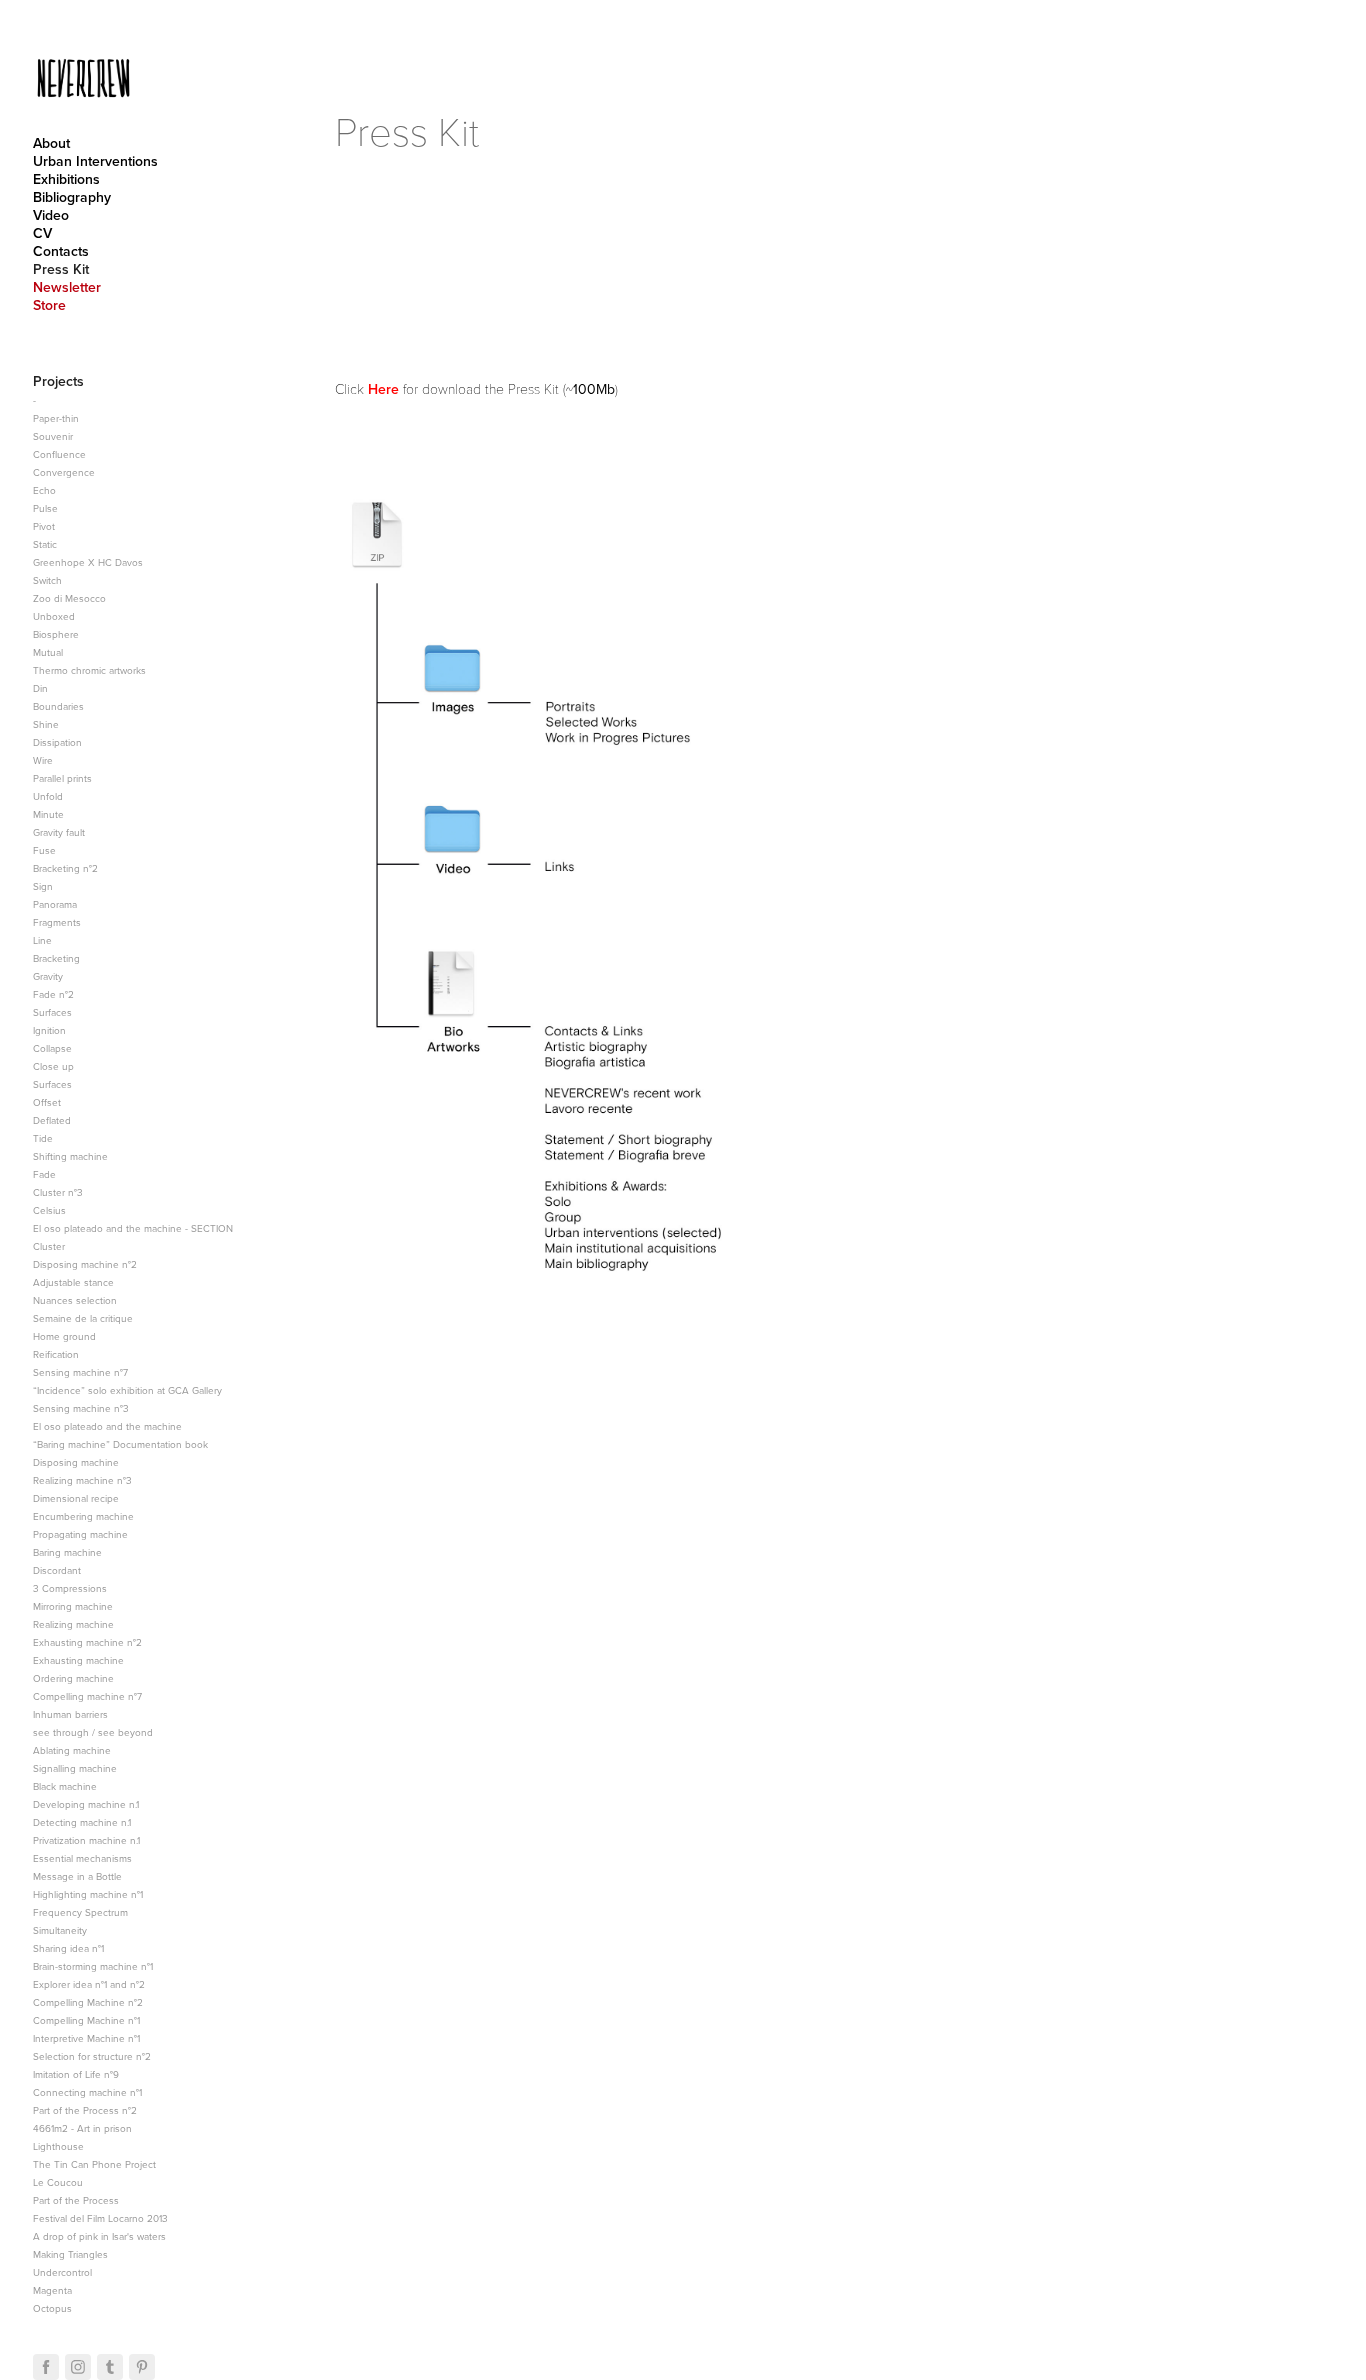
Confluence (59, 454)
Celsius (49, 1210)
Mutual (48, 652)
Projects (58, 381)
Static (45, 544)
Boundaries (58, 706)
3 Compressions (70, 1588)
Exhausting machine (78, 1660)
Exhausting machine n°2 (87, 1642)
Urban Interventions (95, 161)
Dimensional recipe (76, 1498)
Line (42, 940)
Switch (47, 580)
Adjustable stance (73, 1282)
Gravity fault (59, 832)
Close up (53, 1066)
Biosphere (56, 634)
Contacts (61, 251)
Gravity (48, 976)
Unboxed (54, 616)
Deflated (52, 1120)
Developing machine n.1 (86, 1804)
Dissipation (57, 742)
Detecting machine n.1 (82, 1822)
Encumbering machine (83, 1516)
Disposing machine (76, 1462)
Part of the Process (76, 2200)
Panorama (55, 904)
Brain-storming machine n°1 (93, 1966)
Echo (44, 490)
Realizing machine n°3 (82, 1480)
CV (42, 233)
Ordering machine (73, 1678)
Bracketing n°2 (65, 868)
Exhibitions (66, 179)
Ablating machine (72, 1750)
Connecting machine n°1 (87, 2092)
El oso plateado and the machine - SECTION (133, 1228)
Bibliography (72, 197)
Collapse (52, 1048)
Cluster (49, 1246)
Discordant (57, 1570)
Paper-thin (56, 418)
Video (51, 215)
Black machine (65, 1786)
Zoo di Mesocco (69, 598)
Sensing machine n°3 (81, 1408)
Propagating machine (80, 1534)
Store (49, 305)
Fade (44, 1174)
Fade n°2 (53, 994)
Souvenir (53, 436)
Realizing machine (73, 1624)
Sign (43, 886)
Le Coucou (58, 2182)
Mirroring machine (73, 1606)
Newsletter (67, 287)
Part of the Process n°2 (85, 2110)
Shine (46, 724)
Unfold (48, 796)
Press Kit (61, 269)
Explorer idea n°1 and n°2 (89, 1984)
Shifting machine (70, 1156)
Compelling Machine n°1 (86, 2020)
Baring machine (67, 1552)
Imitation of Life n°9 (76, 2074)
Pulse (45, 508)
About (51, 143)
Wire (43, 760)
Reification (56, 1354)
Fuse (44, 850)
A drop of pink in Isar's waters (99, 2236)
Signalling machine (75, 1768)
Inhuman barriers (70, 1714)
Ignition (49, 1030)
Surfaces (52, 1012)
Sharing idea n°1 (68, 1948)
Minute (48, 814)
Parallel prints (62, 778)
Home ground (64, 1336)
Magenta (52, 2290)
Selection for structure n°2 (92, 2056)
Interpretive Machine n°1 (86, 2038)
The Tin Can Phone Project (94, 2164)
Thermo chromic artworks (89, 670)
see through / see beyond (93, 1732)
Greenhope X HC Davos (88, 562)
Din (40, 688)
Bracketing (56, 958)
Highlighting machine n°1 (88, 1894)
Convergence (64, 472)
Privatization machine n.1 (86, 1840)
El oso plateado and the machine (107, 1426)
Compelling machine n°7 (87, 1696)
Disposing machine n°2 (85, 1264)
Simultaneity (60, 1930)
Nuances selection (75, 1300)
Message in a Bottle (77, 1876)
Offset (47, 1102)
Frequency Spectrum (80, 1912)
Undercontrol (62, 2272)
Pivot (44, 526)
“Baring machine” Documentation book (120, 1444)
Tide (43, 1138)
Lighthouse (58, 2146)
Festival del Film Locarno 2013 (100, 2218)
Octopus (52, 2308)
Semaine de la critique (83, 1318)
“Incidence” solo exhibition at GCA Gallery (127, 1390)
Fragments (57, 922)
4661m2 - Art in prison (82, 2128)
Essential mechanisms (82, 1858)
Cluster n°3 (58, 1192)
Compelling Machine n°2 (88, 2002)
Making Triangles (70, 2254)
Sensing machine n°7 (80, 1372)
